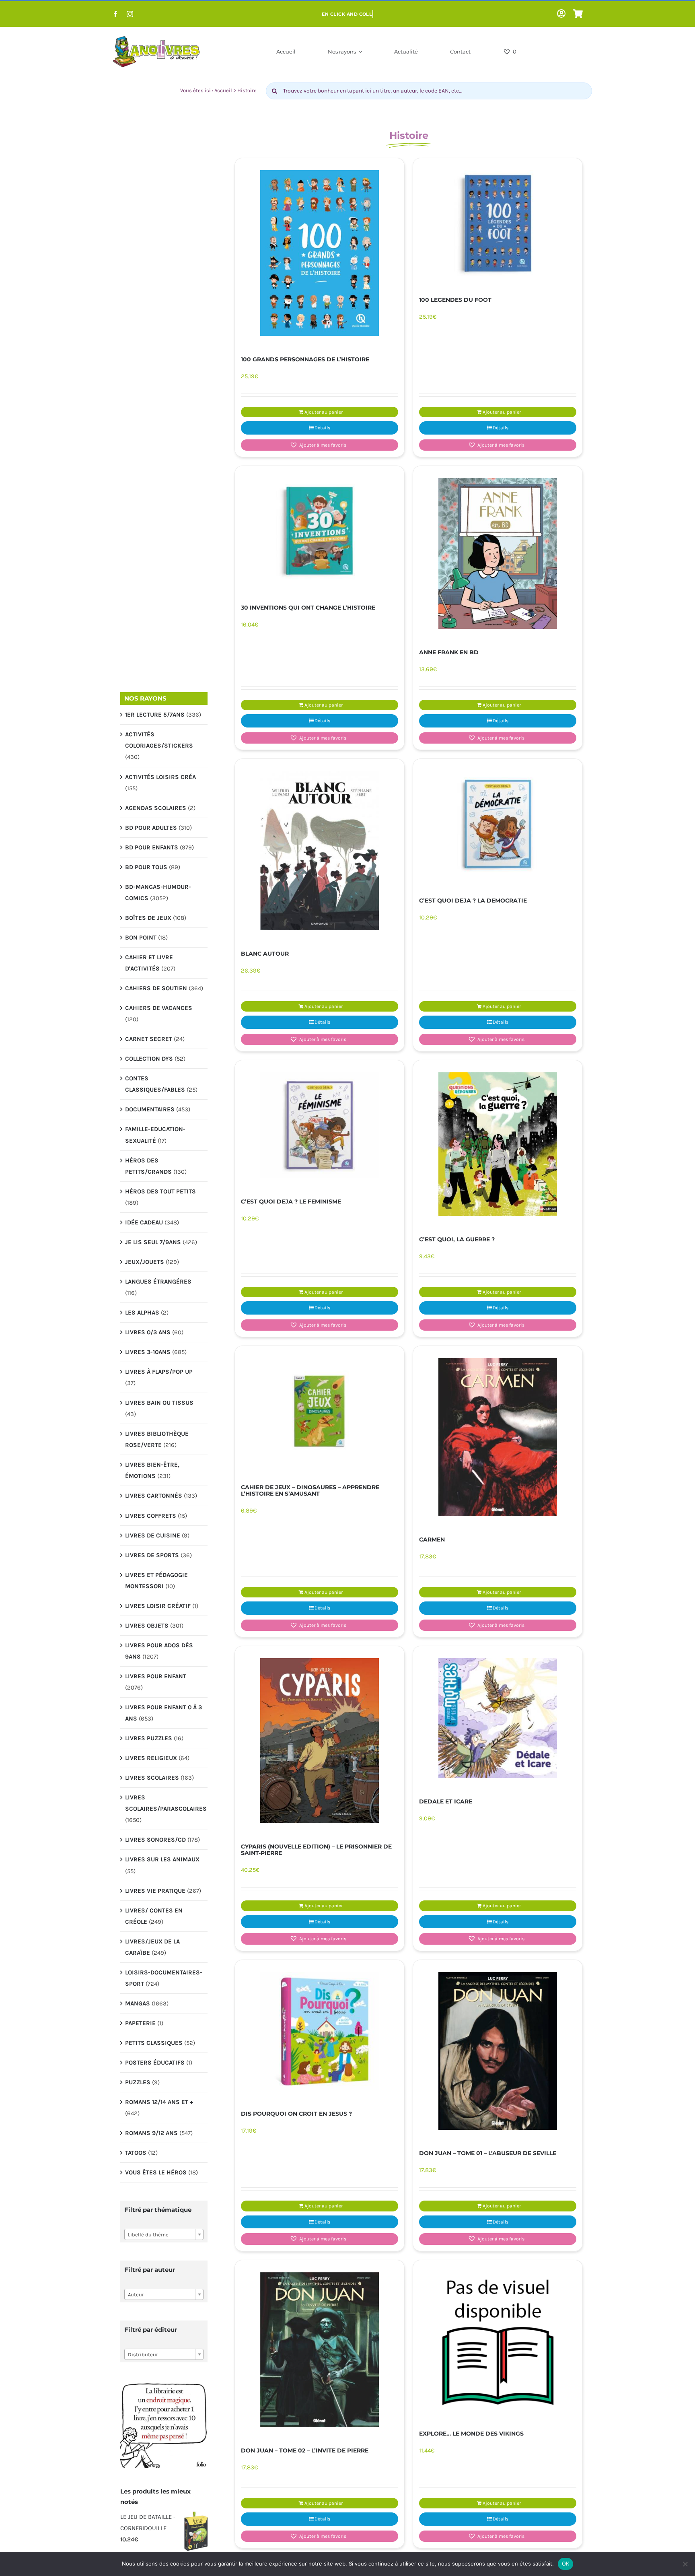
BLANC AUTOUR (265, 954)
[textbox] (164, 2235)
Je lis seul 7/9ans (153, 1242)
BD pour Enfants (152, 847)
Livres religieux (151, 1758)
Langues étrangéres (158, 1282)
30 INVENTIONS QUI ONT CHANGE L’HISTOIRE (308, 608)
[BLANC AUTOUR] (320, 851)
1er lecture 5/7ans (155, 715)
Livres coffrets (151, 1516)
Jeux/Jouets (145, 1262)
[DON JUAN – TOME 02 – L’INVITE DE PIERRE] (320, 2350)
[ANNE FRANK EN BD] (498, 553)
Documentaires (150, 1109)
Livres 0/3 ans (148, 1332)
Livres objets (147, 1626)
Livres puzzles (149, 1738)
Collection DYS (149, 1059)
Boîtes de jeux (148, 918)
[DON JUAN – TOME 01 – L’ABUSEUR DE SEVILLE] (498, 2051)
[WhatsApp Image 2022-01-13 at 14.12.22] (164, 2383)
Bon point (141, 938)
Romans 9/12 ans (151, 2133)
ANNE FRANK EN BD (449, 652)
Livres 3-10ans (148, 1352)
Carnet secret (149, 1039)
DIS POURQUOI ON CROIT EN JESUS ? (296, 2114)
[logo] (156, 38)
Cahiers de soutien (156, 988)
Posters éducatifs (155, 2063)
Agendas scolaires (156, 808)
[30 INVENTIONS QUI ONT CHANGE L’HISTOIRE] (320, 531)
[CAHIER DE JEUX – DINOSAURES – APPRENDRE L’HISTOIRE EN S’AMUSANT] (320, 1411)
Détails (322, 428)
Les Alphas (142, 1313)
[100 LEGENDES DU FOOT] (498, 223)
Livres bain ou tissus (159, 1403)
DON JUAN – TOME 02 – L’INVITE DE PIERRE (305, 2450)
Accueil (223, 90)
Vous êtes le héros (156, 2172)
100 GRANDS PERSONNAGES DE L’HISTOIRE (305, 359)
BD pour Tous (146, 867)
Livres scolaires (152, 1778)
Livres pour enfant (156, 1676)
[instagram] (130, 14)
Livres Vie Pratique (155, 1891)
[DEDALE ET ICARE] (498, 1718)
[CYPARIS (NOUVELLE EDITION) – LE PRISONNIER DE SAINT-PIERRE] (320, 1741)
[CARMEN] (498, 1437)
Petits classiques (154, 2043)
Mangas (138, 2003)
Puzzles (138, 2082)
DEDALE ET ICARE (446, 1801)
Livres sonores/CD (155, 1840)
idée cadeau (144, 1222)
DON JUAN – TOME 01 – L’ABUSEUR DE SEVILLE (488, 2153)
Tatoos (136, 2153)
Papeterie (140, 2023)
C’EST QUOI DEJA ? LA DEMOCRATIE (473, 901)
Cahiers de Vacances (159, 1008)
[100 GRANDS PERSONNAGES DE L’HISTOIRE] (320, 253)
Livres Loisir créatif (158, 1606)
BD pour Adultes (151, 828)
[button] (320, 445)
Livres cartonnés (154, 1496)
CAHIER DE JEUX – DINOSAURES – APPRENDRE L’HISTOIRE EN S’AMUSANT (310, 1490)
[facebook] (115, 14)
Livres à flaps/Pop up (159, 1372)
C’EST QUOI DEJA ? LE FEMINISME (291, 1201)
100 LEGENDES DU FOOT (455, 300)
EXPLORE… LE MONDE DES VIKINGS (471, 2434)
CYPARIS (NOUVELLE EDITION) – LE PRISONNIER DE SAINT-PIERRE (316, 1850)
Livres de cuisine (153, 1535)
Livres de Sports (152, 1555)
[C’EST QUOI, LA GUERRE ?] (498, 1144)
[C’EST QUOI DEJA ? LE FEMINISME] (320, 1125)
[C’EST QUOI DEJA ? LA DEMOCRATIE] (498, 824)
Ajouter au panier (324, 412)
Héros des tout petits (160, 1191)
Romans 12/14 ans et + (159, 2102)
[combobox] (164, 2234)
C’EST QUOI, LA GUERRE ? (457, 1239)
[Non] (685, 2564)
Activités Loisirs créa (160, 777)
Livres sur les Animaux (162, 1859)
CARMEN (432, 1539)
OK (566, 2564)
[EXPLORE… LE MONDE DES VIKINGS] (498, 2341)
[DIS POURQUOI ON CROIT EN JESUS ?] (320, 2031)
